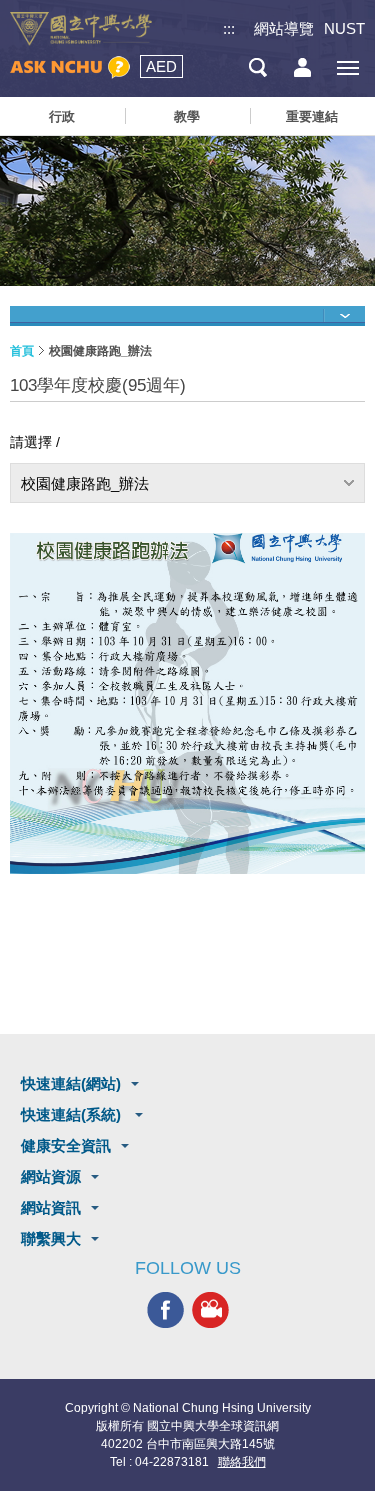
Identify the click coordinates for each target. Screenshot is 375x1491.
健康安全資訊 (66, 1145)
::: (229, 28)
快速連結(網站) (71, 1083)
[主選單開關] (347, 67)
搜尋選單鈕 (257, 67)
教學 (187, 116)
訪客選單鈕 (302, 67)
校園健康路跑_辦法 (85, 483)
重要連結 (312, 116)
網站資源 (51, 1176)
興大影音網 (210, 1310)
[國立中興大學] (81, 29)
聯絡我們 (242, 1462)
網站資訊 (51, 1207)
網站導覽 (284, 28)
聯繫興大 (51, 1238)
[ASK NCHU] (70, 67)
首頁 (22, 351)
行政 (62, 116)
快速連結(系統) (73, 1114)
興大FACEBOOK (165, 1310)
